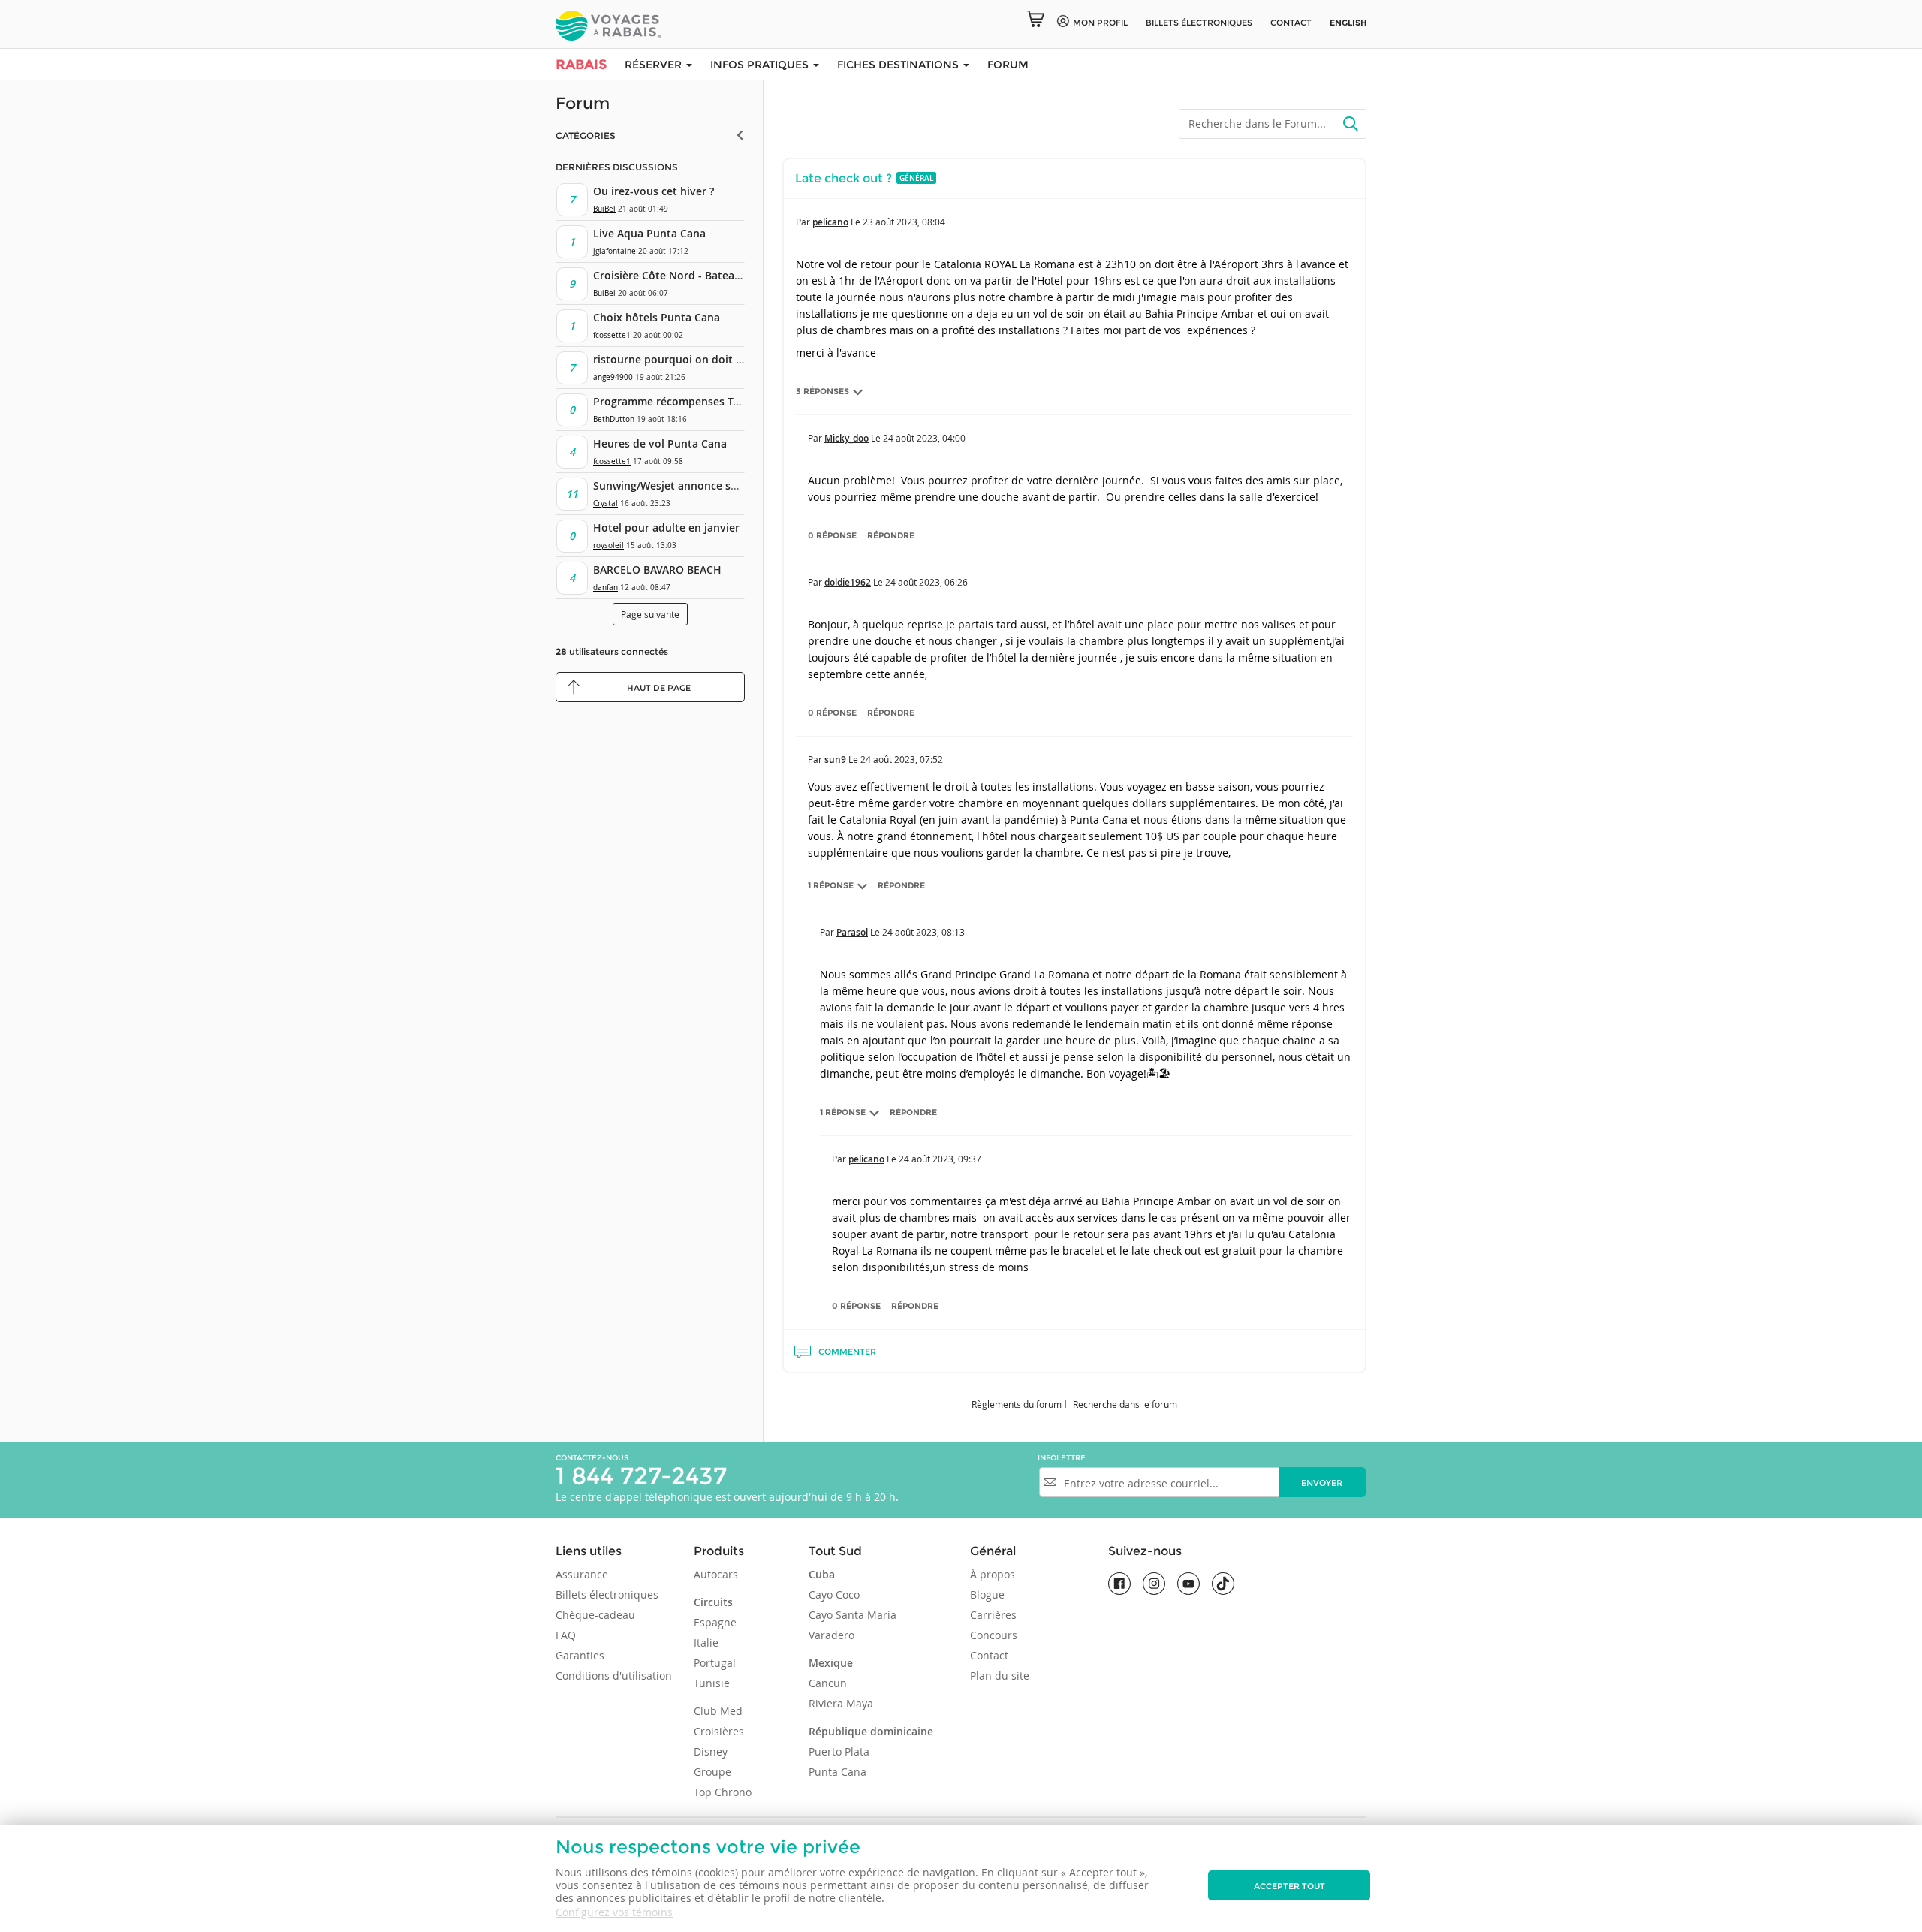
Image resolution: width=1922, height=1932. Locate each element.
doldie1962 (848, 582)
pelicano (830, 222)
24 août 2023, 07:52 (902, 759)
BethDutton (614, 419)
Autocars (716, 1574)
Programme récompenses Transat (679, 401)
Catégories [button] (586, 136)
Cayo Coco (834, 1594)
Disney (711, 1751)
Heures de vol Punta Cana (660, 443)
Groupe (712, 1772)
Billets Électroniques (1199, 23)
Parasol (852, 932)
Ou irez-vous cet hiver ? (654, 191)
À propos (993, 1574)
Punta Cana (837, 1772)
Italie (706, 1643)
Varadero (831, 1635)
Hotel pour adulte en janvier (666, 527)
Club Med (718, 1711)
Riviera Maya (841, 1703)
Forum (1008, 65)
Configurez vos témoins (614, 1912)
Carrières (993, 1615)
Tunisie (712, 1683)
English (1348, 23)
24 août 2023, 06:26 (926, 582)
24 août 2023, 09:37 (940, 1159)
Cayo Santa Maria (853, 1615)
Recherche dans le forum (1125, 1404)
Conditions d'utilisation (614, 1676)
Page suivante (650, 614)
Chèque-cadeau (595, 1615)
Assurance (582, 1574)
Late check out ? (844, 178)
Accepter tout (1289, 1886)
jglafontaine (615, 251)
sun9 (835, 760)
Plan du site (1000, 1676)
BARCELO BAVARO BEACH (657, 570)
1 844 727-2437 (641, 1476)
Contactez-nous (592, 1458)
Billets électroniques (607, 1594)
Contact (1291, 23)
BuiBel (604, 209)
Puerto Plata (839, 1751)
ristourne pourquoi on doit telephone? (693, 359)
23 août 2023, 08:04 (904, 222)
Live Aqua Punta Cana (649, 233)
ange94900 (613, 377)
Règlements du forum (1017, 1404)
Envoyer (1322, 1483)
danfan (606, 588)
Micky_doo (847, 438)
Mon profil (1100, 23)
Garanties (580, 1655)
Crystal (606, 503)
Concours (994, 1635)
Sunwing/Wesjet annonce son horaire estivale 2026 (724, 485)
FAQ (566, 1635)
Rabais (581, 65)
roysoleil (609, 546)
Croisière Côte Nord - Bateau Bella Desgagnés (710, 275)
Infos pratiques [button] (761, 65)
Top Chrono (723, 1792)
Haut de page (659, 688)
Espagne (715, 1622)
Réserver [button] (655, 65)
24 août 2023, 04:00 (924, 438)
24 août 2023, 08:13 (923, 932)
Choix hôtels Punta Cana (657, 317)
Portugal (715, 1663)
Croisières (719, 1731)
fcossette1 (612, 335)
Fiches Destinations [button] (899, 65)
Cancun (828, 1683)
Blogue (987, 1594)
